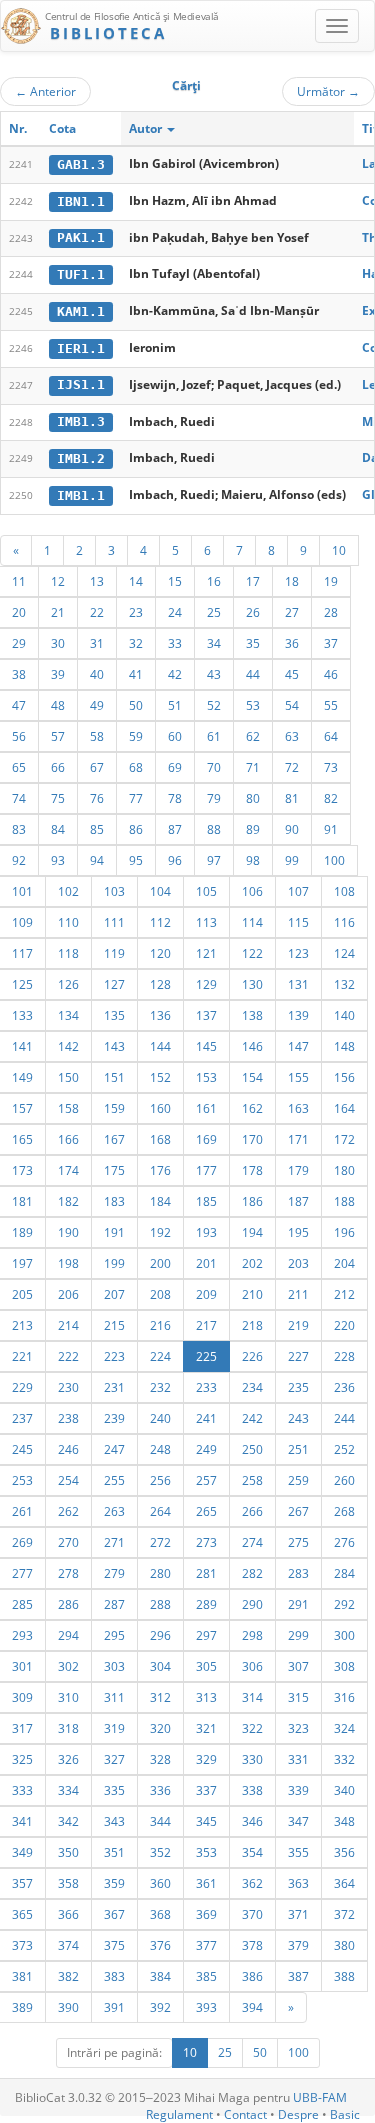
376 (160, 1945)
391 (114, 2007)
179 (298, 1170)
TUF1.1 (81, 274)
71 (253, 767)
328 (160, 1759)
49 (97, 705)
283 (298, 1573)
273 (206, 1542)
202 (252, 1263)
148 (344, 1046)
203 (298, 1263)
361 (206, 1883)
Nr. (18, 128)
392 (160, 2007)
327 (114, 1759)
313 (206, 1697)
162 (252, 1108)
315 (298, 1697)
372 (344, 1914)
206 (68, 1294)
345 (206, 1821)
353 (206, 1852)
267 (298, 1511)
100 (334, 860)
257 (206, 1480)
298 (252, 1635)
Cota (62, 128)
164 (344, 1108)
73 (331, 767)
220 (344, 1325)
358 (68, 1883)
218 (252, 1325)
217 (206, 1325)
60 (175, 736)
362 (252, 1883)
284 (344, 1573)
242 (252, 1418)
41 (136, 674)
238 (68, 1418)
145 (206, 1046)
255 (114, 1480)
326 (68, 1759)
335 (114, 1790)
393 (206, 2007)
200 (160, 1263)
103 (114, 891)
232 (160, 1387)
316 (344, 1697)
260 (344, 1480)
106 (252, 891)
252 (344, 1449)
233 (206, 1387)
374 (68, 1945)
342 (68, 1821)
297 (206, 1635)
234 (252, 1387)
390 (68, 2007)
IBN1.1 (81, 201)
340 (344, 1790)
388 (344, 1976)
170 (252, 1139)
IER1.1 (81, 348)
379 (298, 1945)
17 (253, 581)
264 (160, 1511)
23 (136, 612)
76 (97, 798)
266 (252, 1511)
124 (344, 953)
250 (252, 1449)
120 (160, 953)
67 (97, 767)
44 (253, 674)
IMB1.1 (81, 495)
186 (252, 1201)
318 (68, 1728)
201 (206, 1263)
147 (298, 1046)
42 (175, 674)
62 (253, 736)
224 (160, 1356)
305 (206, 1666)
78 (175, 798)
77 (136, 798)
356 (344, 1852)
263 (114, 1511)
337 (206, 1790)
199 (114, 1263)
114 (252, 922)
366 (68, 1914)
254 (68, 1480)
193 (206, 1232)
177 (206, 1170)
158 (68, 1108)
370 (252, 1914)
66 (58, 767)
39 (58, 674)
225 (206, 1356)
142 (68, 1046)
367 (114, 1914)
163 (298, 1108)
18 (292, 581)
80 (253, 798)
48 (58, 705)
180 (344, 1170)
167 (114, 1139)
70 (214, 767)
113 (206, 922)
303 (114, 1666)
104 (160, 891)
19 (331, 581)
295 (114, 1635)
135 (114, 1015)
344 (160, 1821)
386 (252, 1976)
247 (114, 1449)
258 (252, 1480)
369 (206, 1914)
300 (344, 1635)
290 (252, 1604)
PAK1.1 (81, 237)
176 (160, 1170)
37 (331, 643)
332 (344, 1759)
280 (160, 1573)
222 (68, 1356)
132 (344, 984)
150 (68, 1077)
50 (136, 705)
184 (160, 1201)
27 (292, 612)
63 (292, 736)
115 (298, 922)
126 (68, 984)
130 (252, 984)
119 (114, 953)
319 (114, 1728)
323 (298, 1728)
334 (68, 1790)
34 (214, 643)
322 (252, 1728)
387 (298, 1976)
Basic (345, 2114)
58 (97, 736)
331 (298, 1759)
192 (160, 1232)
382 (68, 1976)
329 (206, 1759)
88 (214, 829)
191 (114, 1232)
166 (68, 1139)
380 (344, 1945)
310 (68, 1697)
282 (252, 1573)
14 (136, 581)
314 (252, 1697)
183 (114, 1201)
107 (298, 891)
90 (292, 829)
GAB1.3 (81, 164)
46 (331, 674)
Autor (147, 128)
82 (331, 798)
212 (344, 1294)
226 (252, 1356)
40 (97, 674)
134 (68, 1015)
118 (68, 953)
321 (206, 1728)
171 (298, 1139)
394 (252, 2007)
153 (206, 1077)
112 (160, 922)
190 (68, 1232)
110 (68, 922)
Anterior (45, 91)
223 (114, 1356)
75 (58, 798)
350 (68, 1852)
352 (160, 1852)
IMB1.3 (81, 421)
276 (344, 1542)
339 (298, 1790)
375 (114, 1945)
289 (206, 1604)
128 (160, 984)
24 (175, 612)
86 (136, 829)
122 (252, 953)
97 (214, 860)
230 (68, 1387)
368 (160, 1914)
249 (206, 1449)
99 (292, 860)
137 (206, 1015)
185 (206, 1201)
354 (252, 1852)
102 (68, 891)
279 (114, 1573)
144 (160, 1046)
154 (252, 1077)
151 (114, 1077)
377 (206, 1945)
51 (175, 705)
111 (114, 922)
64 (331, 736)
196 (344, 1232)
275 (298, 1542)
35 (253, 643)
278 (68, 1573)
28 (331, 612)
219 (298, 1325)
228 (344, 1356)
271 (114, 1542)
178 (252, 1170)
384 (160, 1976)
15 (175, 581)
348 (344, 1821)
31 (97, 643)
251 (298, 1449)
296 (160, 1635)
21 (58, 612)
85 (97, 829)
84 (58, 829)
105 (206, 891)
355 (298, 1852)
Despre (298, 2114)
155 (298, 1077)
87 (175, 829)
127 (114, 984)
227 (298, 1356)
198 (68, 1263)
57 (58, 736)
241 (206, 1418)
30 (58, 643)
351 (114, 1852)
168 (160, 1139)
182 (68, 1201)
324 (344, 1728)
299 (298, 1635)
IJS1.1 (81, 384)
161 (206, 1108)
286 (68, 1604)
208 (160, 1294)
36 (292, 643)
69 (175, 767)
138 (252, 1015)
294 (68, 1635)
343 (114, 1821)
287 (114, 1604)
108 (344, 891)
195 (298, 1232)
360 (160, 1883)
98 (253, 860)
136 (160, 1015)
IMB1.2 (81, 458)
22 (97, 612)
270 (68, 1542)
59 (136, 736)
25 (214, 612)
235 (298, 1387)
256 (160, 1480)
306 (252, 1666)
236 (344, 1387)
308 (344, 1666)
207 (114, 1294)
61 (214, 736)
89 (253, 829)
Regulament (179, 2114)
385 (206, 1976)
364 (344, 1883)
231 (114, 1387)
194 (252, 1232)
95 (136, 860)
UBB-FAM (320, 2097)
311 (114, 1697)
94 (97, 860)
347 (298, 1821)
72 (292, 767)
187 (298, 1201)
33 (175, 643)
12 (58, 581)
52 (214, 705)
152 (160, 1077)
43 (214, 674)
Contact (245, 2114)
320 (160, 1728)
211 (298, 1294)
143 (114, 1046)
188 (344, 1201)
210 (252, 1294)
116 (344, 922)
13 (97, 581)
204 (344, 1263)
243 (298, 1418)
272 (160, 1542)
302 (68, 1666)
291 (298, 1604)
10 (339, 550)
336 (160, 1790)
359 (114, 1883)
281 (206, 1573)
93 (58, 860)
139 (298, 1015)
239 (114, 1418)
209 (206, 1294)
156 (344, 1077)
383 (114, 1976)
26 (253, 612)
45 (292, 674)
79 (214, 798)
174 (68, 1170)
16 (214, 581)
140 (344, 1015)
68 (136, 767)
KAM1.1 (81, 311)
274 (252, 1542)
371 (298, 1914)
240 (160, 1418)
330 (252, 1759)
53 (253, 705)
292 (344, 1604)
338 (252, 1790)
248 (160, 1449)
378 (252, 1945)
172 (344, 1139)
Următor (328, 91)
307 (298, 1666)
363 (298, 1883)
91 (331, 829)
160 (160, 1108)
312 (160, 1697)
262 (68, 1511)
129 (206, 984)
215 (114, 1325)
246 (68, 1449)
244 (344, 1418)
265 (206, 1511)
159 (114, 1108)
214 (68, 1325)
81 (292, 798)
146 (252, 1046)
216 (160, 1325)
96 (175, 860)
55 (331, 705)
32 (136, 643)
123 (298, 953)
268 (344, 1511)
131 (298, 984)
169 (206, 1139)
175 (114, 1170)
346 (252, 1821)
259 (298, 1480)
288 (160, 1604)
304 (160, 1666)
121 (206, 953)
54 (292, 705)
